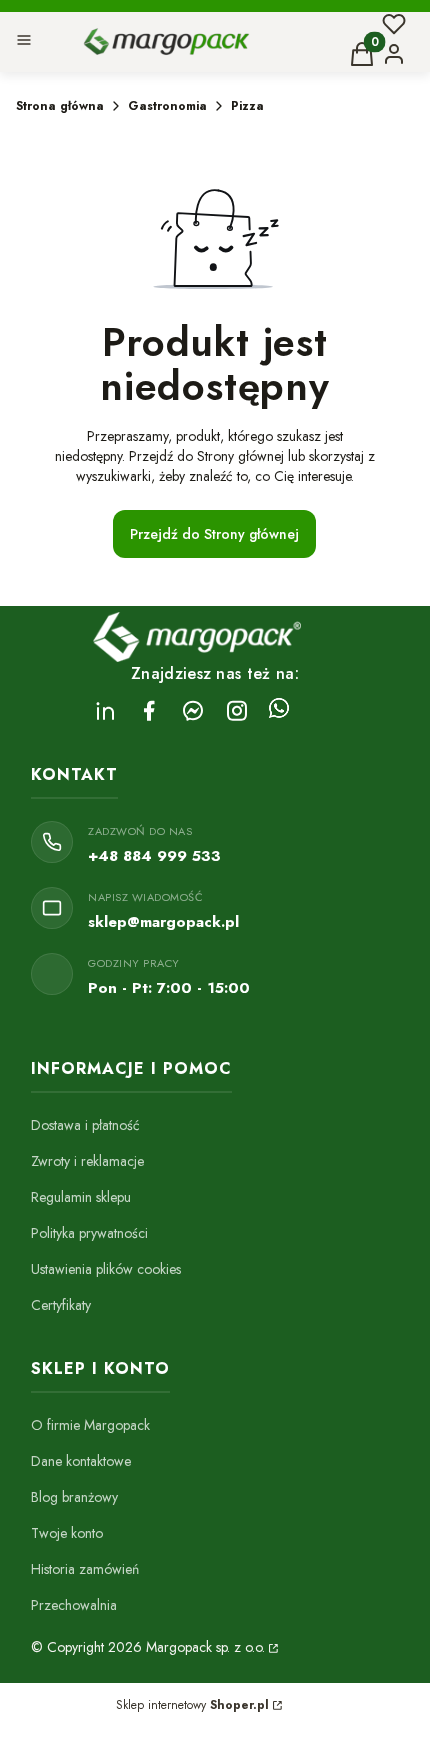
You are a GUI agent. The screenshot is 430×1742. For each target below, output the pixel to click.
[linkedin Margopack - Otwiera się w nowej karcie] (105, 710)
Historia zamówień (85, 1569)
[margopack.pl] (272, 1647)
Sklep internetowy (192, 1705)
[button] (24, 42)
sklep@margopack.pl (163, 922)
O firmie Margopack (90, 1425)
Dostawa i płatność (85, 1125)
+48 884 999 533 (154, 856)
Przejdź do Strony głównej (214, 534)
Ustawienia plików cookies (106, 1269)
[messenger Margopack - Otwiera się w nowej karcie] (193, 710)
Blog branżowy (74, 1497)
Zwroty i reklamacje (87, 1161)
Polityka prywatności (89, 1233)
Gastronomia (167, 106)
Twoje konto (67, 1533)
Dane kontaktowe (81, 1461)
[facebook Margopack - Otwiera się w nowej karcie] (149, 710)
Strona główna (60, 106)
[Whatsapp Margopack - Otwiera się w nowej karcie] (279, 710)
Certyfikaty (61, 1305)
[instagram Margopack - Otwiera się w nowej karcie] (237, 710)
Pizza (247, 106)
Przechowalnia (74, 1605)
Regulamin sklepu (81, 1197)
